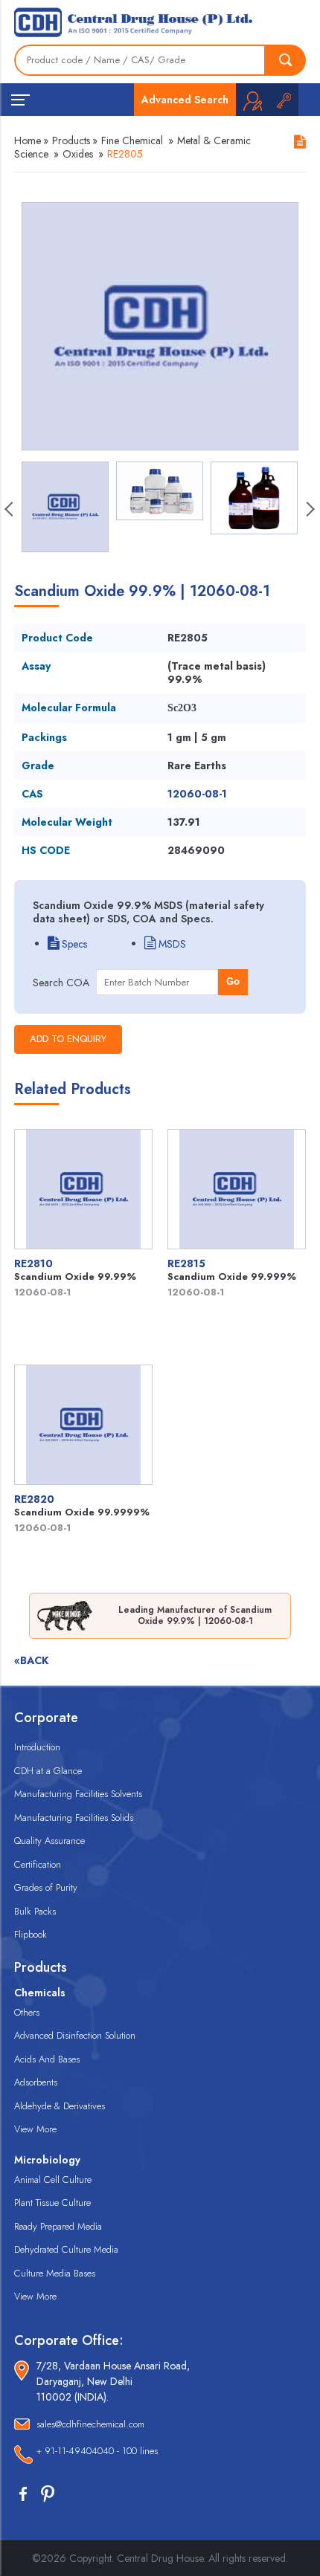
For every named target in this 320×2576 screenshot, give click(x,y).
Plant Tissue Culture (52, 2203)
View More (35, 2129)
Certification (38, 1864)
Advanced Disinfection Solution (75, 2035)
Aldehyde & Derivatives (60, 2106)
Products (71, 140)
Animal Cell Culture (53, 2179)
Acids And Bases (47, 2059)
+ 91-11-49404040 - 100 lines (97, 2451)
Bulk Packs (35, 1911)
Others (27, 2012)
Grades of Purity (46, 1887)
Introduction (37, 1747)
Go (233, 981)
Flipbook (31, 1934)
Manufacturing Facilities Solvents (78, 1794)
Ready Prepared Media (58, 2226)
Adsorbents (36, 2082)
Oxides (78, 154)
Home (28, 140)
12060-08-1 (197, 794)
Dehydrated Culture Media (66, 2249)
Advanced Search (185, 100)
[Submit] (286, 60)
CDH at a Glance (48, 1771)
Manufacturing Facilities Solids (74, 1818)
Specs (73, 944)
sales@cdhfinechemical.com (90, 2424)
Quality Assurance (49, 1841)
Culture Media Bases (55, 2273)
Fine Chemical (132, 140)
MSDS (171, 944)
